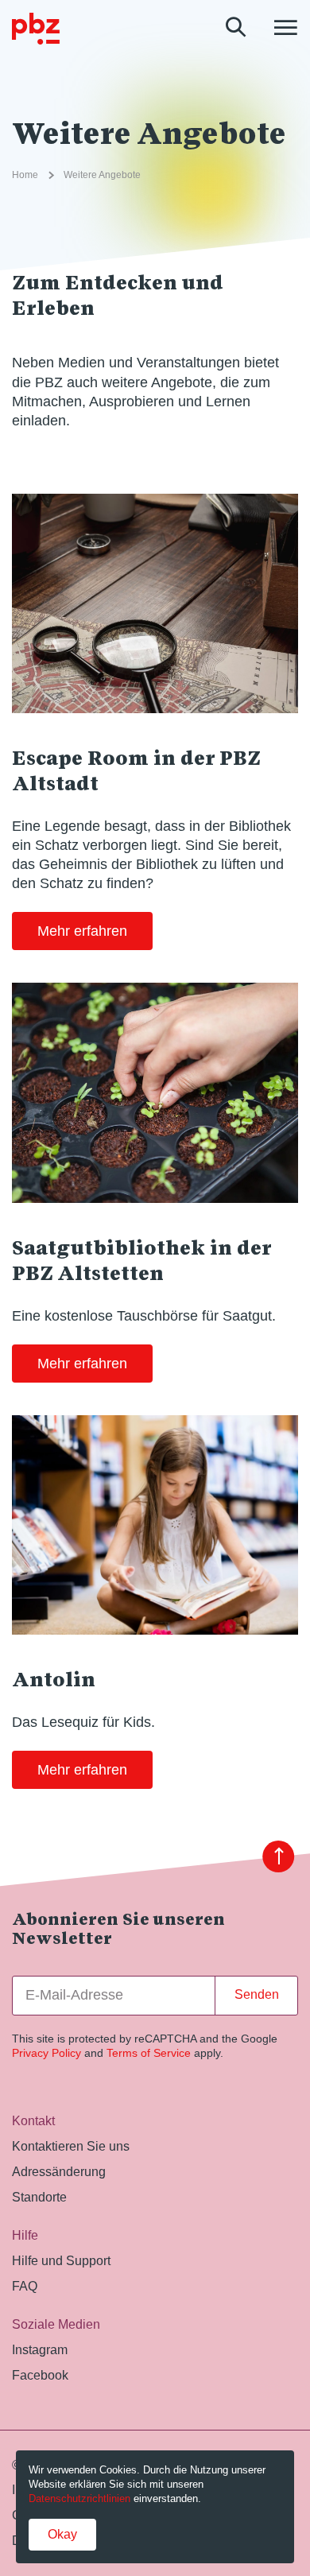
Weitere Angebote (102, 175)
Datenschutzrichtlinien (79, 2498)
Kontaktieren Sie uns (71, 2146)
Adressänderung (59, 2171)
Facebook (40, 2375)
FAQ (25, 2286)
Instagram (40, 2349)
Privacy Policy (46, 2053)
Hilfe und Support (61, 2260)
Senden (257, 1994)
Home (25, 175)
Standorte (39, 2197)
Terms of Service (149, 2053)
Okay (62, 2534)
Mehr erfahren (82, 931)
